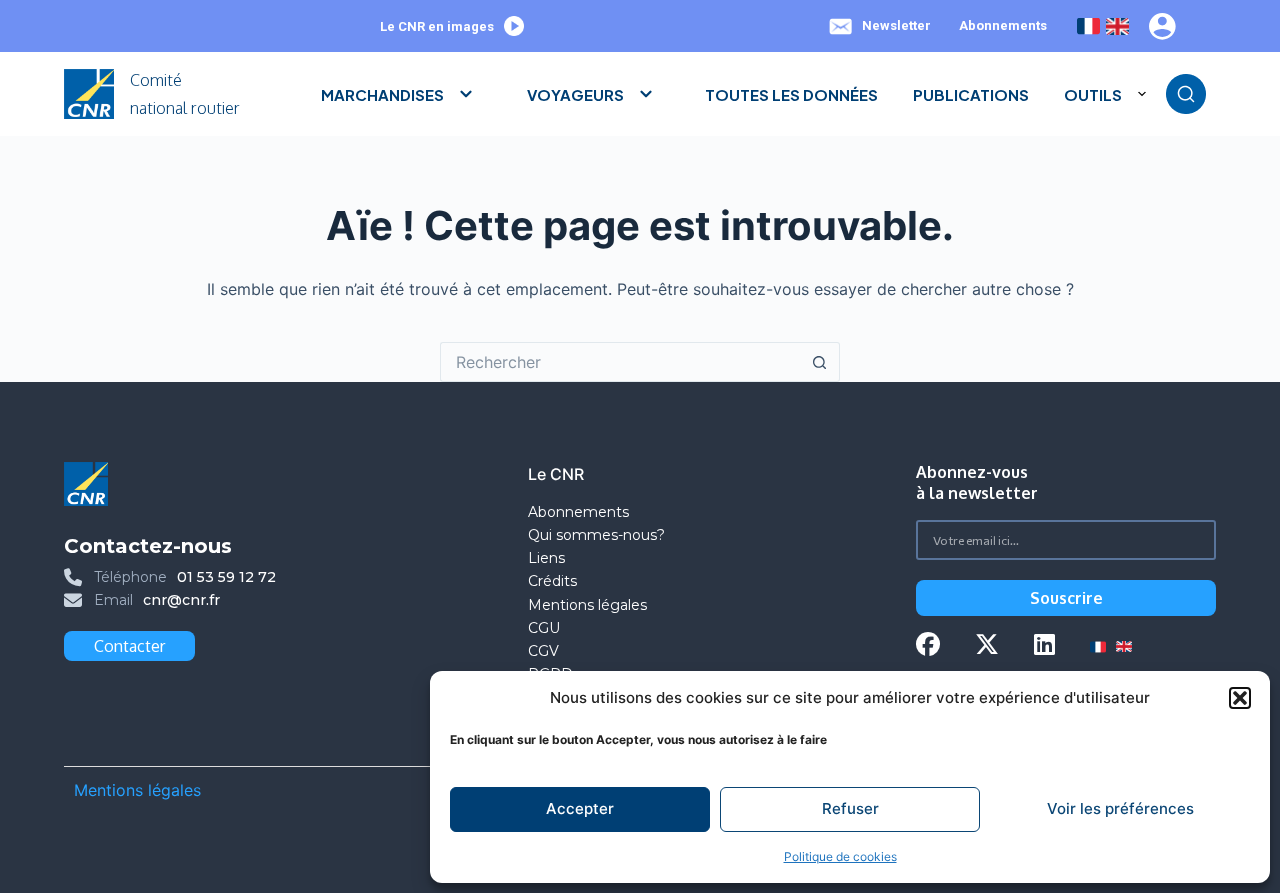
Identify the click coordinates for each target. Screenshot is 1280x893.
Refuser (850, 808)
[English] (1117, 26)
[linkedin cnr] (1044, 646)
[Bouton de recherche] (820, 362)
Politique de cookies (840, 856)
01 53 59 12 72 (226, 577)
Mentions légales (589, 605)
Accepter (580, 808)
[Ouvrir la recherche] (1186, 94)
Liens (546, 558)
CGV (543, 651)
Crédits (552, 581)
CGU (544, 628)
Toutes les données (791, 94)
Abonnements (1003, 25)
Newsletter (896, 25)
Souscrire (1066, 598)
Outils (1093, 94)
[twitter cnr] (987, 646)
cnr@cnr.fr (181, 600)
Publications (971, 94)
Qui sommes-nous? (596, 535)
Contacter (129, 646)
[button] (1240, 698)
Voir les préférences (1120, 808)
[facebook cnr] (928, 646)
